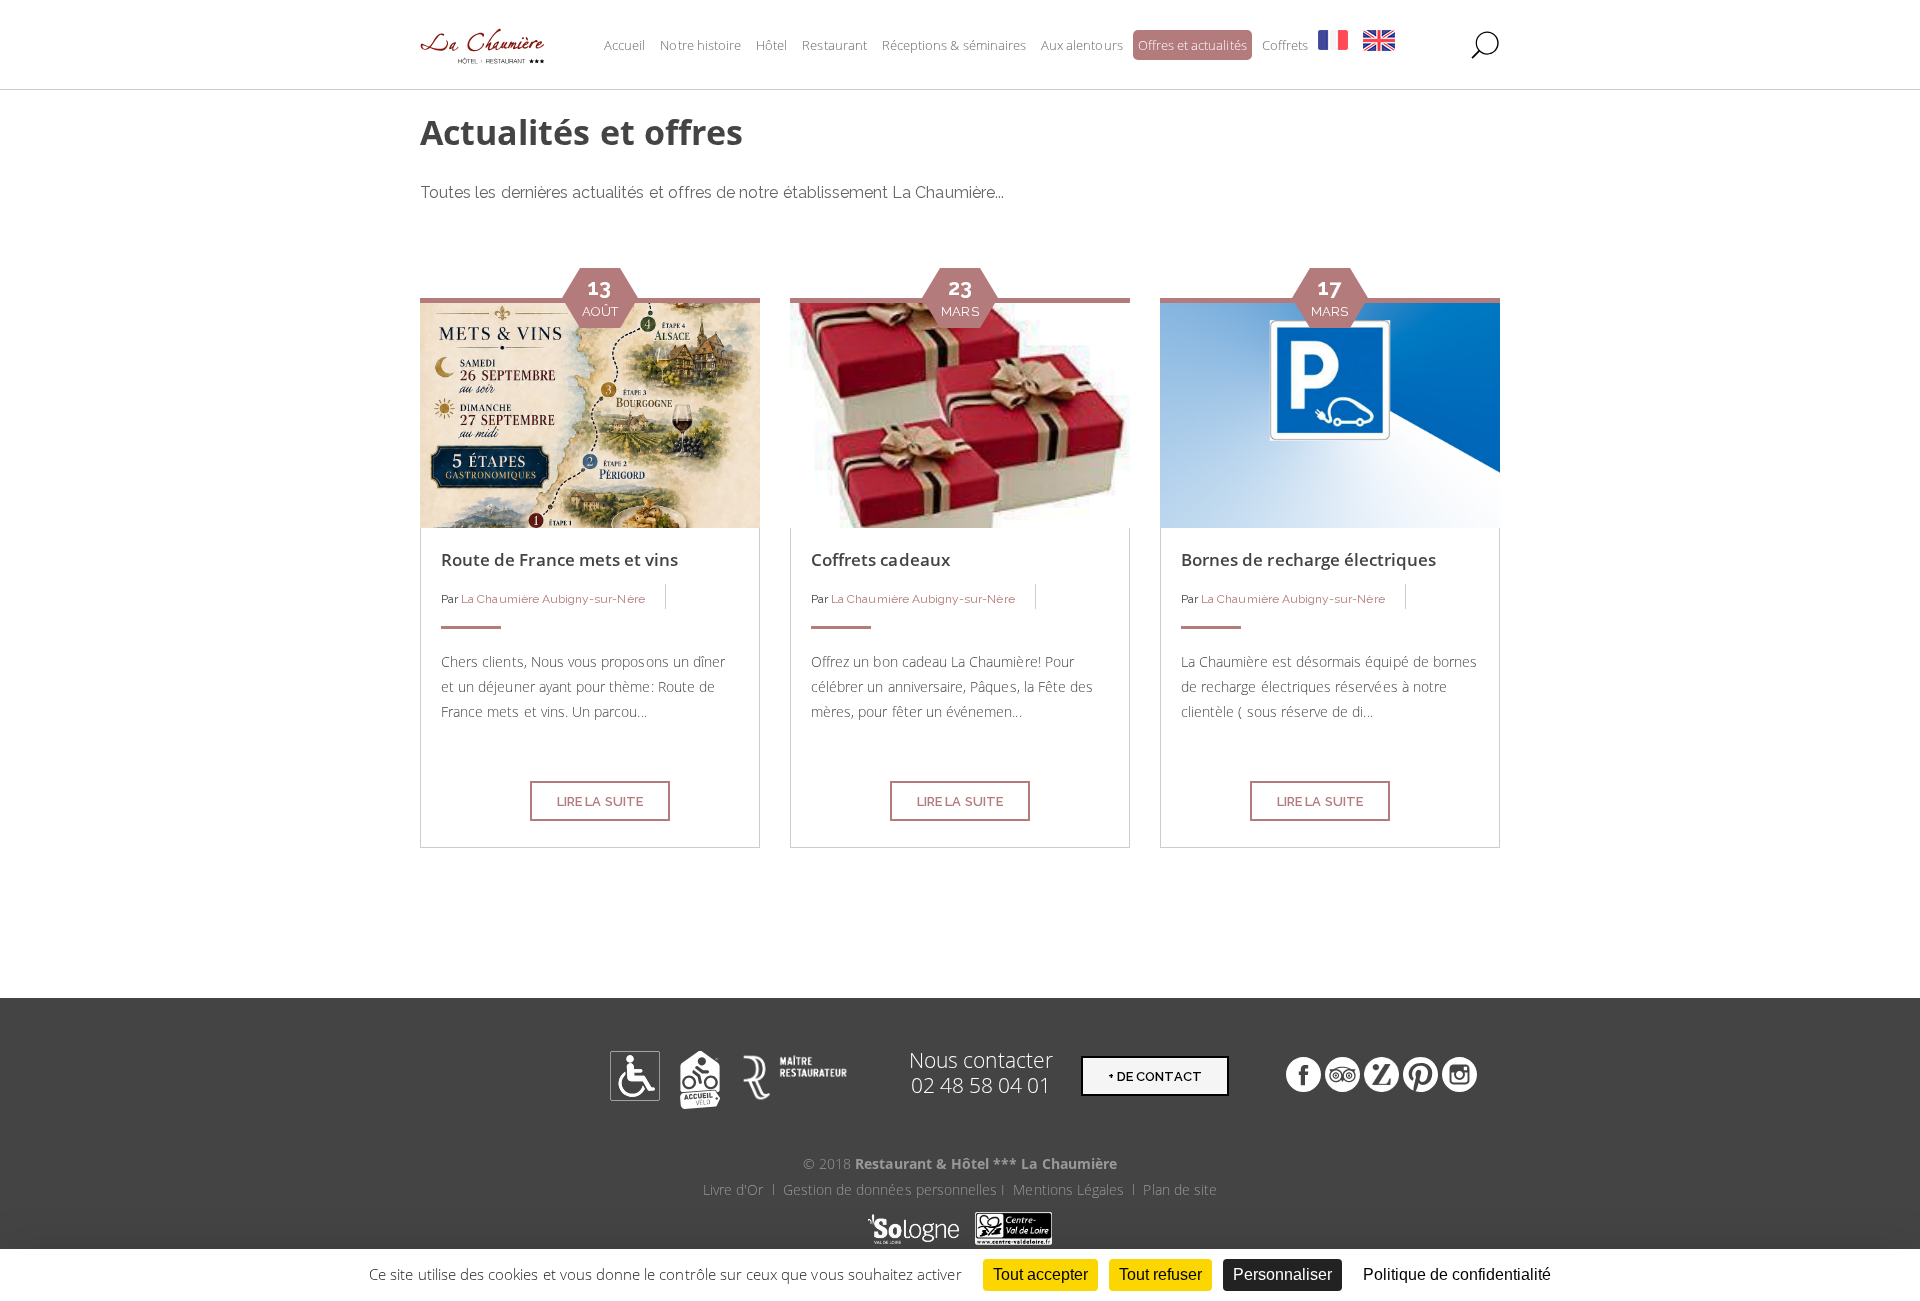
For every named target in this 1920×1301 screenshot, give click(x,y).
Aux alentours (1082, 45)
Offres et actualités (1192, 45)
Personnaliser (1282, 1274)
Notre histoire (700, 45)
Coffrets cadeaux (880, 559)
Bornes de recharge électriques (1309, 559)
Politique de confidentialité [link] (1457, 1274)
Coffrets (1285, 45)
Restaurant (834, 45)
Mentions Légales (1068, 1189)
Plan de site (1180, 1189)
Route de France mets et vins (559, 559)
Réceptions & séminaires (954, 45)
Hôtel (771, 45)
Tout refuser (1160, 1274)
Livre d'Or (733, 1189)
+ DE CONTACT (1155, 1076)
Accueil (624, 45)
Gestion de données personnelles (890, 1189)
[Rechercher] (1485, 45)
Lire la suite (600, 801)
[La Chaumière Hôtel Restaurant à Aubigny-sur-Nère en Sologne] (482, 45)
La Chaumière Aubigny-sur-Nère (552, 599)
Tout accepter (1040, 1274)
